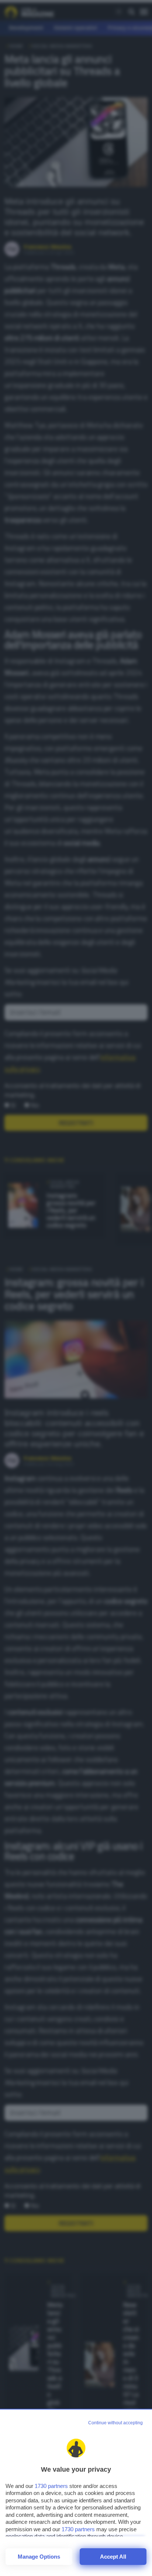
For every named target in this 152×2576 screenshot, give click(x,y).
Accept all (113, 2557)
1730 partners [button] (51, 2486)
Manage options (39, 2557)
